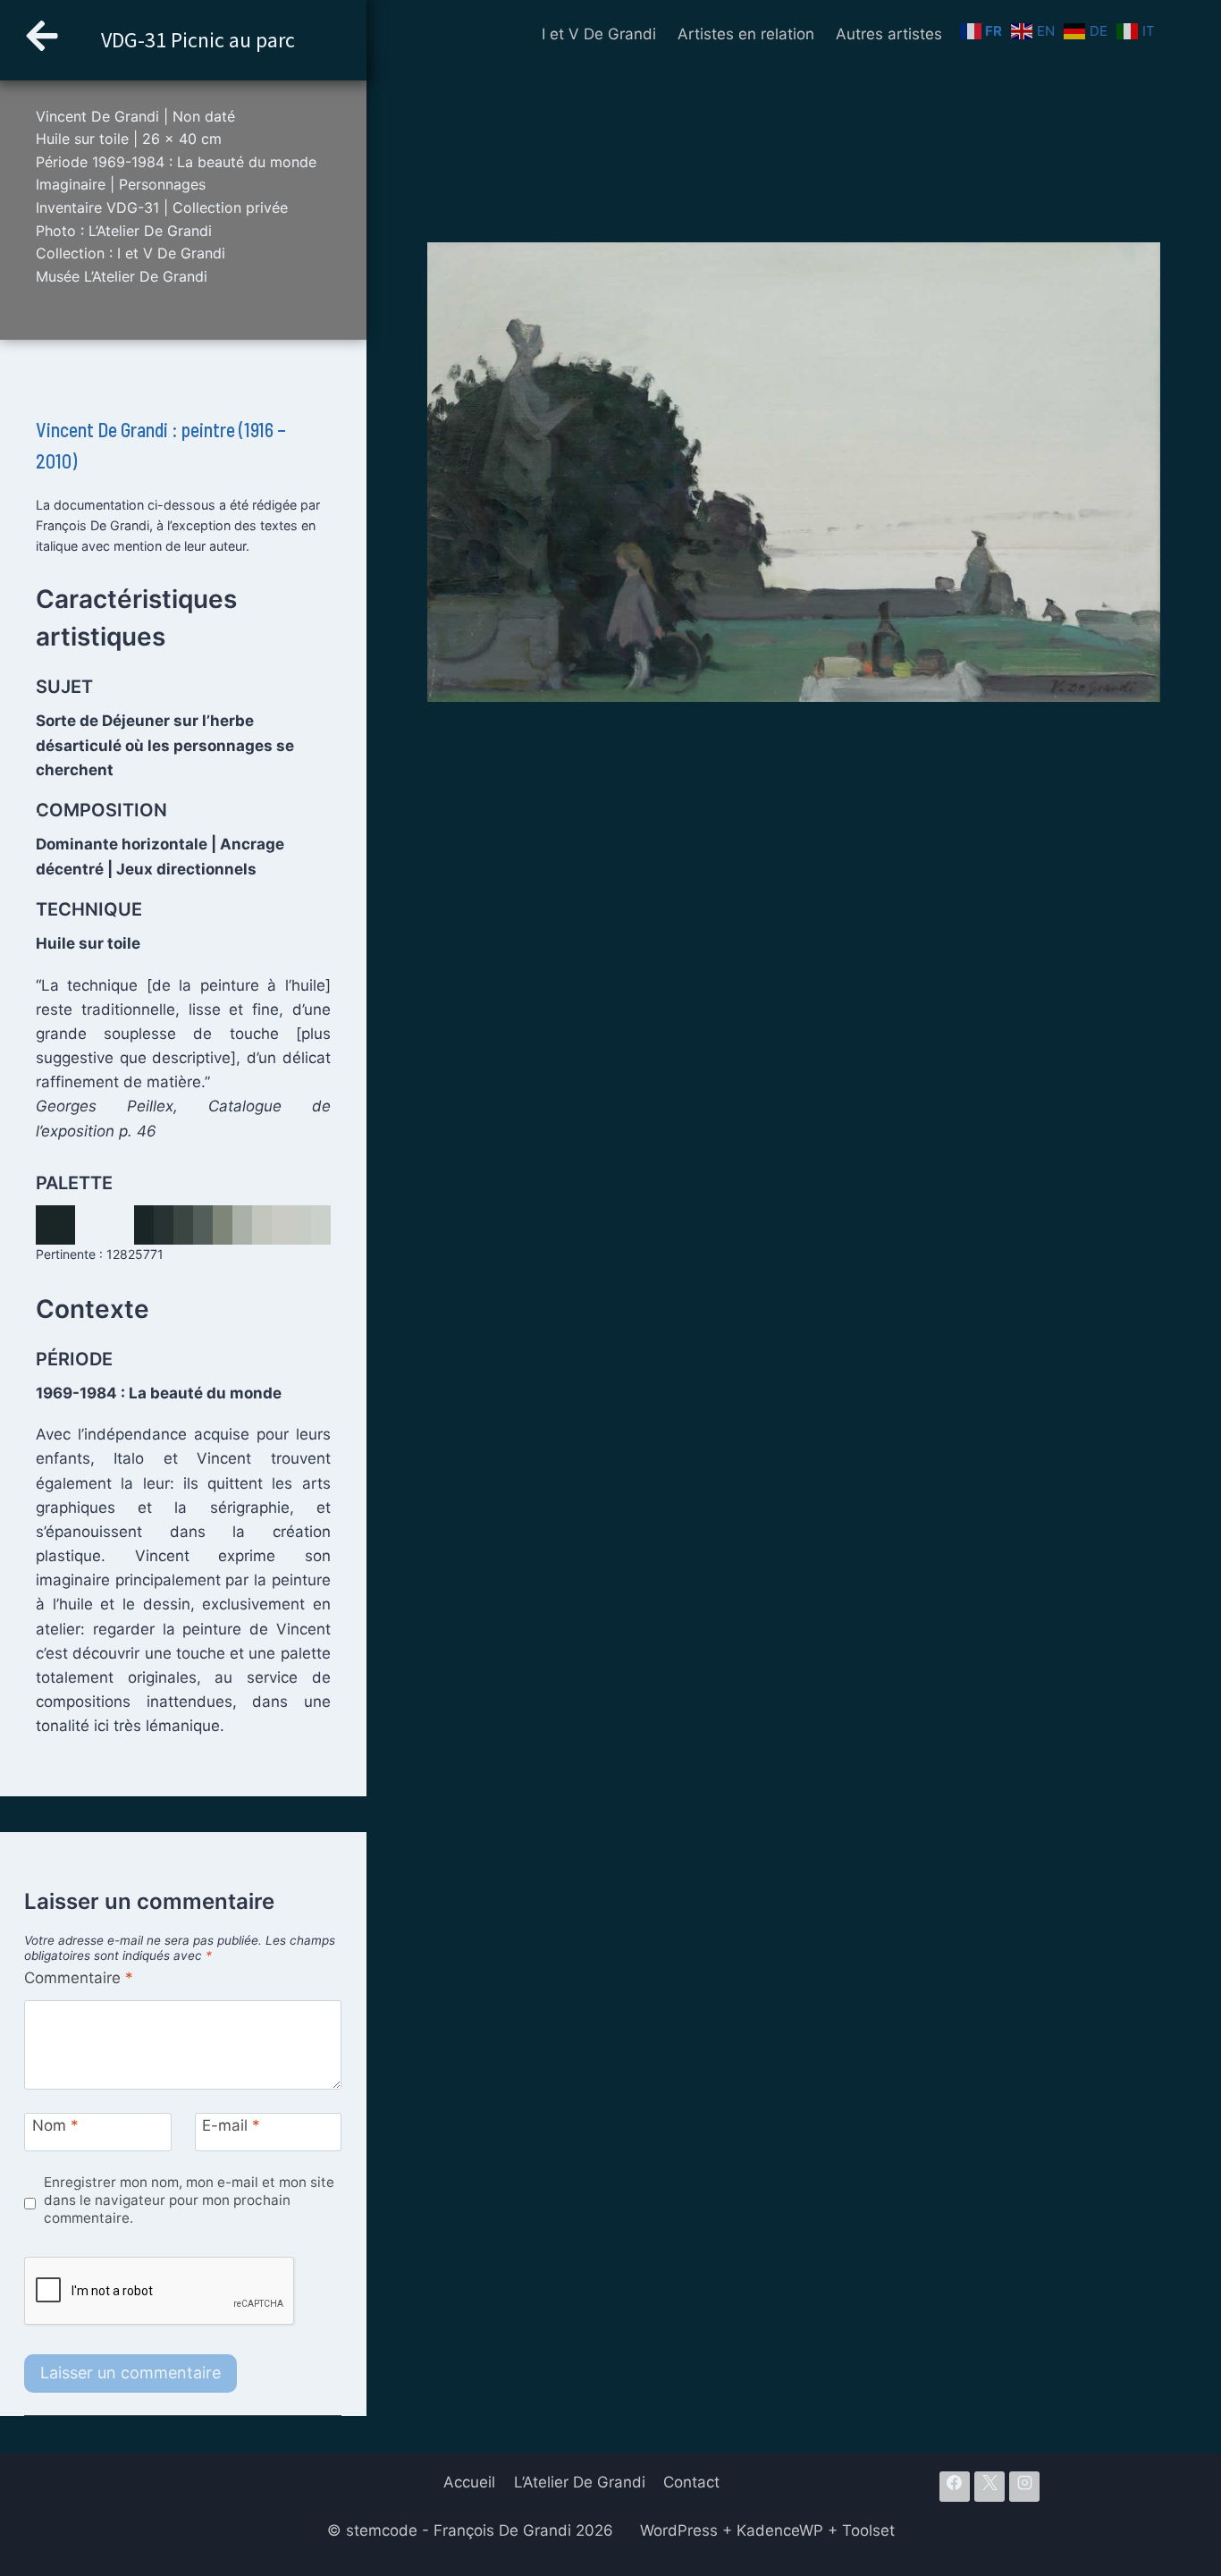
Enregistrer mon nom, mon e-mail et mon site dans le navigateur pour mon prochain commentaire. (189, 2200)
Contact (691, 2482)
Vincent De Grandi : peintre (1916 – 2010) (161, 445)
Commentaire (79, 1978)
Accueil (469, 2482)
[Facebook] (955, 2487)
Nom (55, 2125)
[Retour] (42, 40)
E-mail (231, 2125)
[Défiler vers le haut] (1176, 2449)
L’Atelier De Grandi (580, 2482)
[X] (989, 2487)
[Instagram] (1024, 2487)
